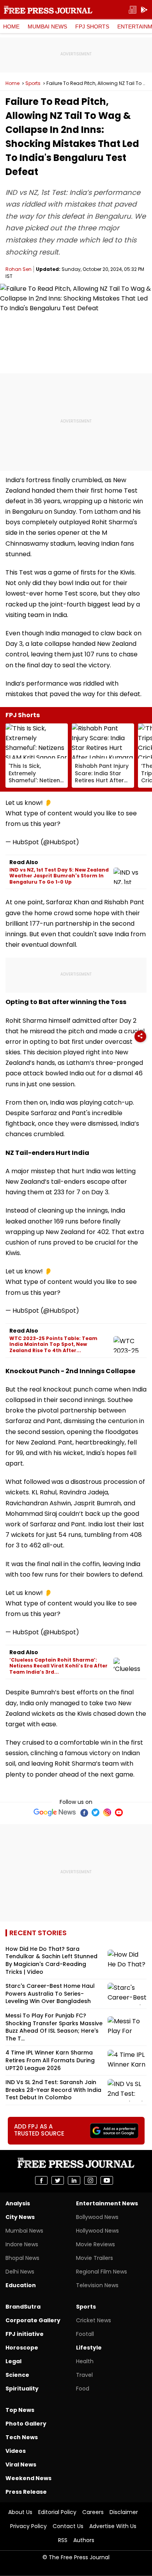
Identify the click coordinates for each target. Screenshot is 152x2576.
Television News (97, 2285)
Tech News (22, 2437)
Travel (84, 2375)
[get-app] (144, 10)
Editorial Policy (57, 2512)
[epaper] (133, 10)
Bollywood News (97, 2217)
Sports (33, 83)
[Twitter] (95, 1812)
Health (85, 2361)
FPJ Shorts (92, 27)
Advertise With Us (113, 2526)
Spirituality (22, 2389)
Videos (16, 2451)
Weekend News (28, 2478)
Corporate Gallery (33, 2320)
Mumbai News (47, 27)
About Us (20, 2512)
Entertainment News (107, 2203)
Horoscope (22, 2348)
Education (21, 2285)
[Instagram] (107, 1812)
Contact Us (68, 2526)
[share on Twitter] (58, 2180)
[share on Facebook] (41, 2180)
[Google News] (55, 1812)
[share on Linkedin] (74, 2180)
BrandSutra (23, 2307)
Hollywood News (97, 2231)
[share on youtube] (107, 2180)
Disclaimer (124, 2512)
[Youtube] (119, 1812)
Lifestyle (89, 2348)
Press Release (26, 2492)
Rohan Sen (19, 269)
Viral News (21, 2465)
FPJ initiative (25, 2334)
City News (20, 2217)
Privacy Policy (28, 2526)
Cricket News (94, 2320)
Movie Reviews (95, 2244)
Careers (93, 2512)
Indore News (22, 2244)
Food (83, 2389)
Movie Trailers (95, 2258)
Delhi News (20, 2272)
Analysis (18, 2203)
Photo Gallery (26, 2424)
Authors (84, 2540)
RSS (63, 2540)
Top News (20, 2410)
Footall (85, 2334)
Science (17, 2375)
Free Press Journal (48, 10)
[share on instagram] (90, 2180)
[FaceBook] (84, 1812)
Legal (13, 2361)
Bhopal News (22, 2258)
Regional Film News (102, 2272)
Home (11, 27)
